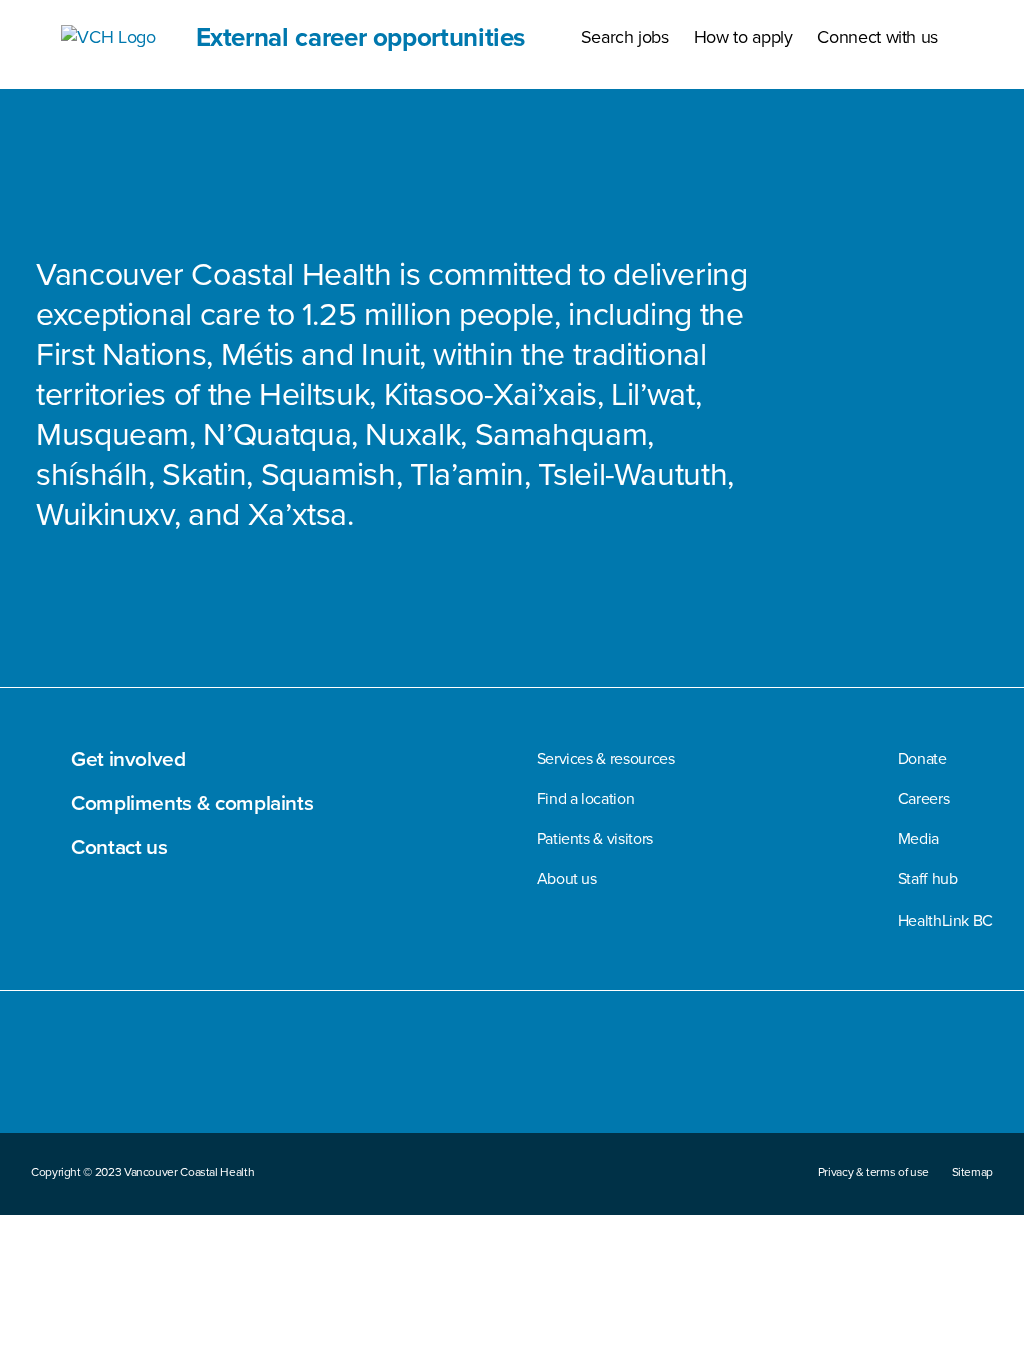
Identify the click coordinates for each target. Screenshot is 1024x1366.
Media (918, 838)
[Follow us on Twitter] (794, 1073)
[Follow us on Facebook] (702, 1072)
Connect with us (877, 37)
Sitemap (972, 1172)
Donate (922, 758)
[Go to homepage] (46, 1098)
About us (567, 878)
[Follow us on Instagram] (749, 1072)
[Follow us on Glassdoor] (980, 1072)
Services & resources (606, 758)
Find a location (586, 798)
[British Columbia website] (76, 1098)
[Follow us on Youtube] (843, 1073)
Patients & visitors (595, 838)
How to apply (743, 37)
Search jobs (625, 37)
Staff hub (928, 878)
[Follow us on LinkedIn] (934, 1072)
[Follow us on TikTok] (890, 1072)
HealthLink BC (945, 920)
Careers (923, 798)
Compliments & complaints (192, 802)
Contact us (119, 846)
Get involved (128, 758)
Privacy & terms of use (873, 1172)
